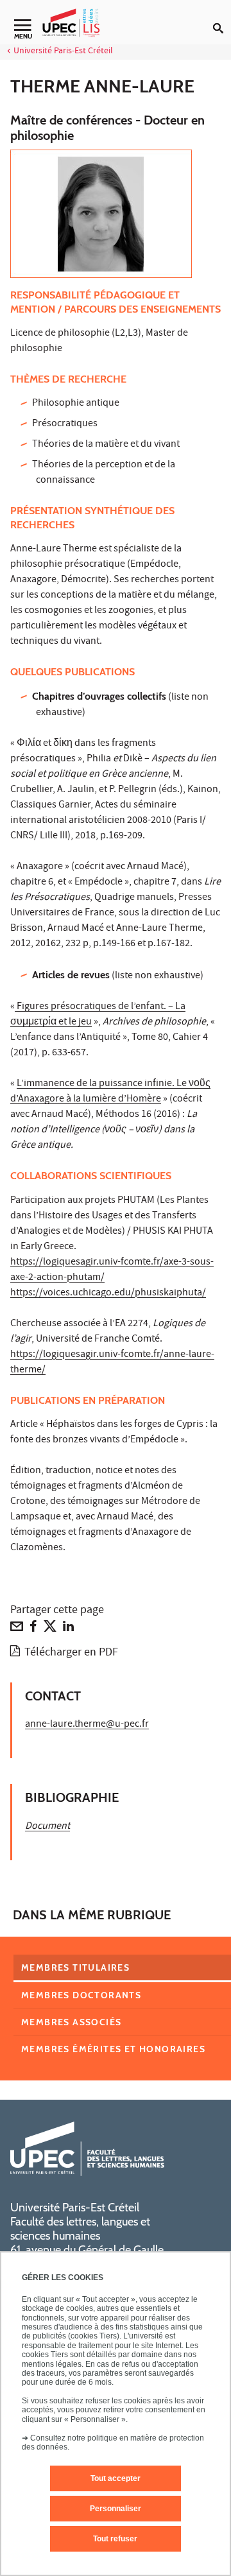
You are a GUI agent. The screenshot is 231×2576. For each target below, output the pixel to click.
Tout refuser (115, 2539)
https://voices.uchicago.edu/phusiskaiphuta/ (108, 1293)
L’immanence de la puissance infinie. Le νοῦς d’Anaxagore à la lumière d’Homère (110, 1092)
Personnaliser (116, 2509)
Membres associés (71, 2022)
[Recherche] (222, 18)
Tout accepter (116, 2478)
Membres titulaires (75, 1967)
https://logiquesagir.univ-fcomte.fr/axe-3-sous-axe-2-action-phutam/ (112, 1270)
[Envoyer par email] (17, 1629)
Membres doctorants (81, 1995)
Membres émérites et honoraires (113, 2049)
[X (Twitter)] (50, 1629)
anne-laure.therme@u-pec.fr (87, 1725)
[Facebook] (33, 1629)
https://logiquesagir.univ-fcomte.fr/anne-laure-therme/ (112, 1363)
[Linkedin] (68, 1629)
